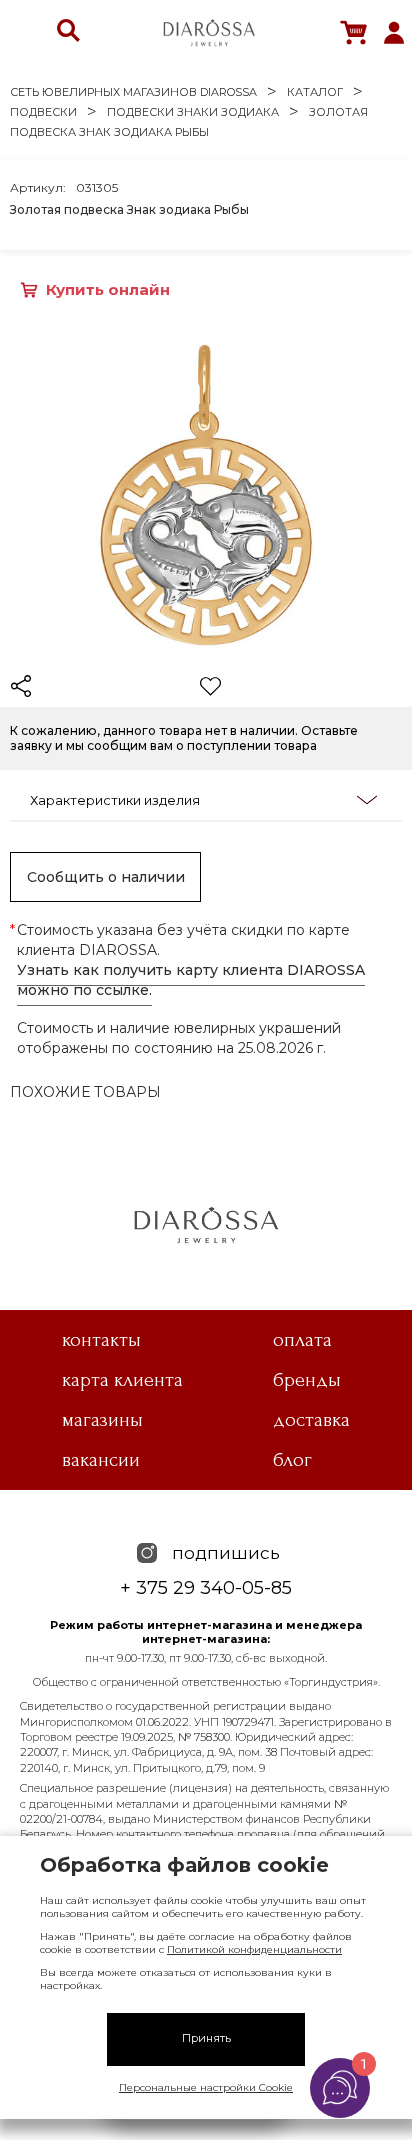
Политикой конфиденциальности (254, 1949)
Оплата (302, 1340)
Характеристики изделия (115, 800)
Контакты (101, 1340)
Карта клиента (122, 1380)
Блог (292, 1460)
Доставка (311, 1420)
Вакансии (101, 1460)
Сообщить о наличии (106, 877)
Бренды (307, 1380)
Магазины (102, 1420)
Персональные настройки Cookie (206, 2087)
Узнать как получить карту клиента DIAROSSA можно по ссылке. (191, 980)
